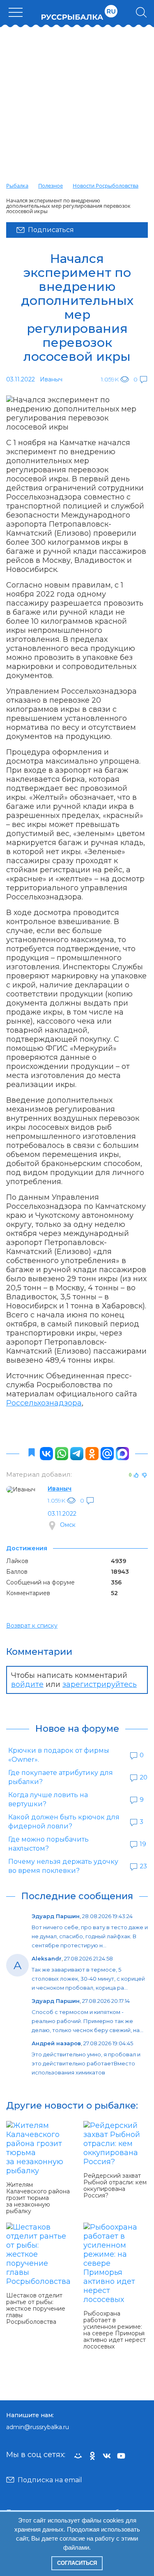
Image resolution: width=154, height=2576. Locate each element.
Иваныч (60, 1489)
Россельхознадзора (44, 1403)
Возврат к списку (32, 1626)
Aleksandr (47, 1958)
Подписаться (51, 230)
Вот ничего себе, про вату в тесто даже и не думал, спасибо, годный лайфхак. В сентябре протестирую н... (90, 1936)
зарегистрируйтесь (100, 1684)
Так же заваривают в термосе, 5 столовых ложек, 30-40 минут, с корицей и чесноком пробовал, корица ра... (88, 1979)
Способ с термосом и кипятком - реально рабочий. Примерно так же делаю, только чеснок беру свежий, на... (87, 2021)
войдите (27, 1684)
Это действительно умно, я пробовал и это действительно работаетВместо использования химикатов (86, 2063)
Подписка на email (50, 2480)
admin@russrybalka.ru (38, 2427)
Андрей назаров (56, 2043)
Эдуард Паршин (56, 1916)
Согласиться (77, 2563)
